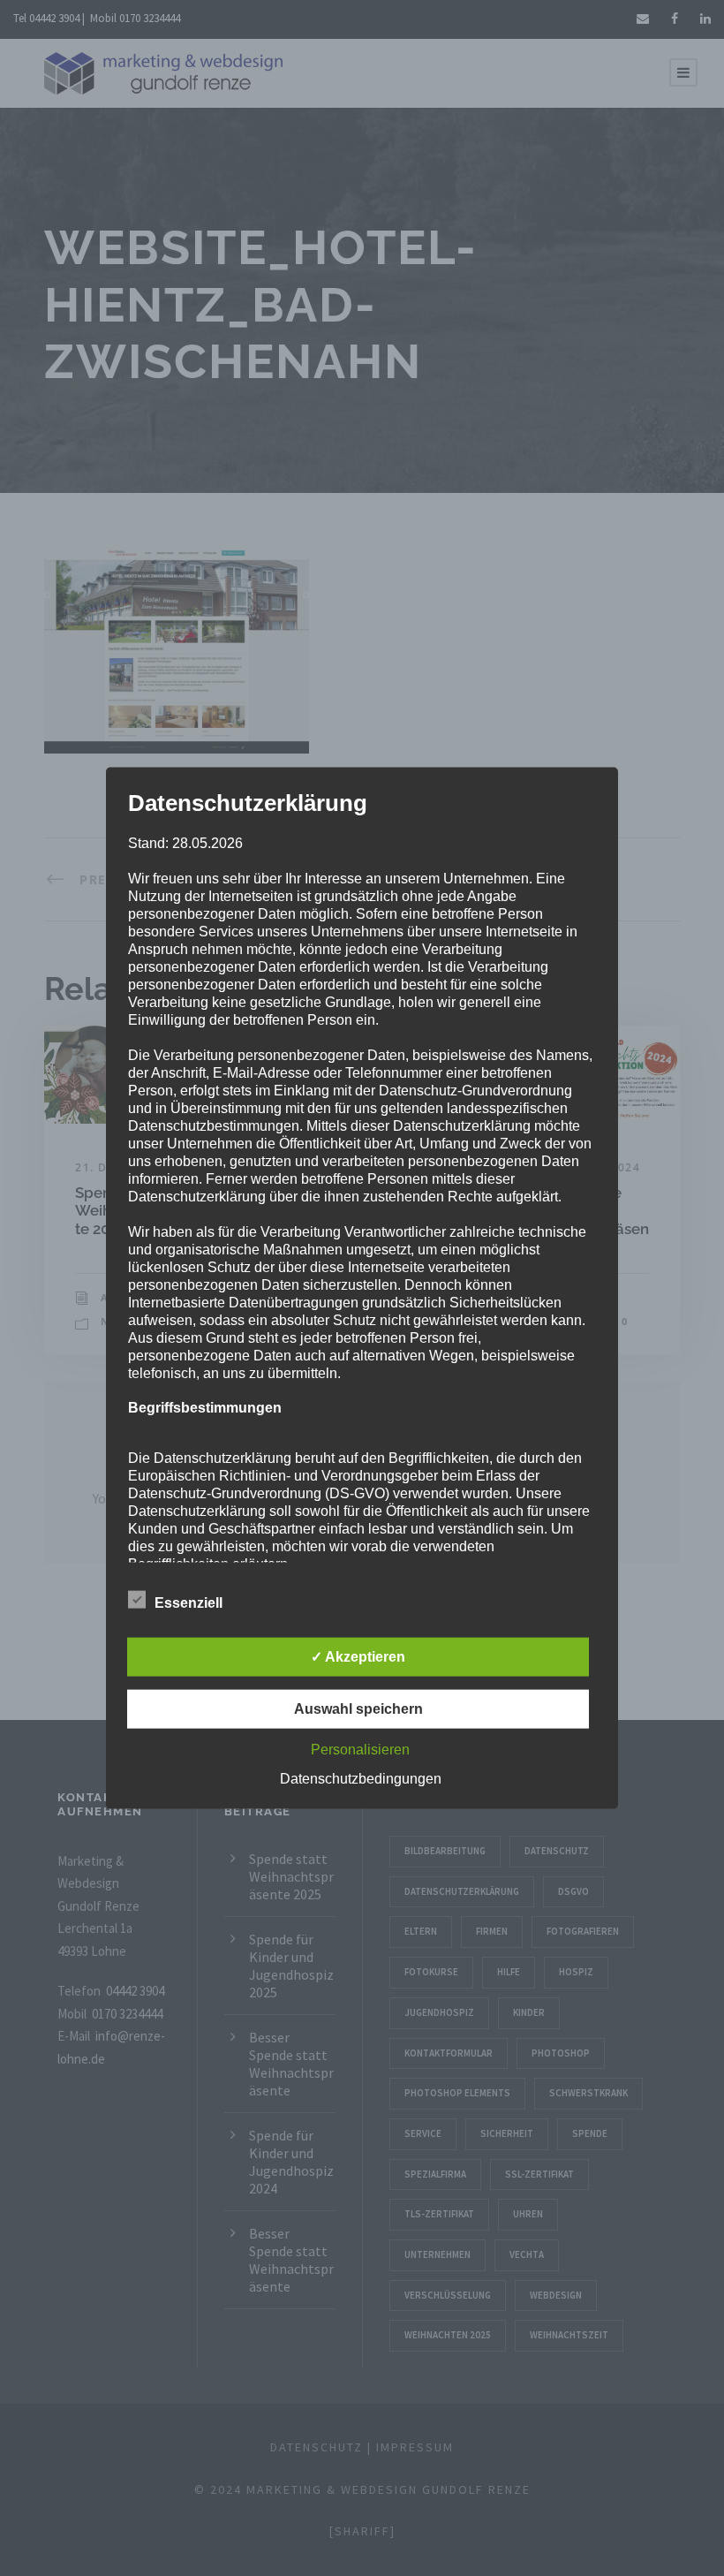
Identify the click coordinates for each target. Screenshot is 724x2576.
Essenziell (189, 1602)
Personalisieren (360, 1749)
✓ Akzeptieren (358, 1656)
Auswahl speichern (358, 1708)
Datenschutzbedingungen (361, 1778)
